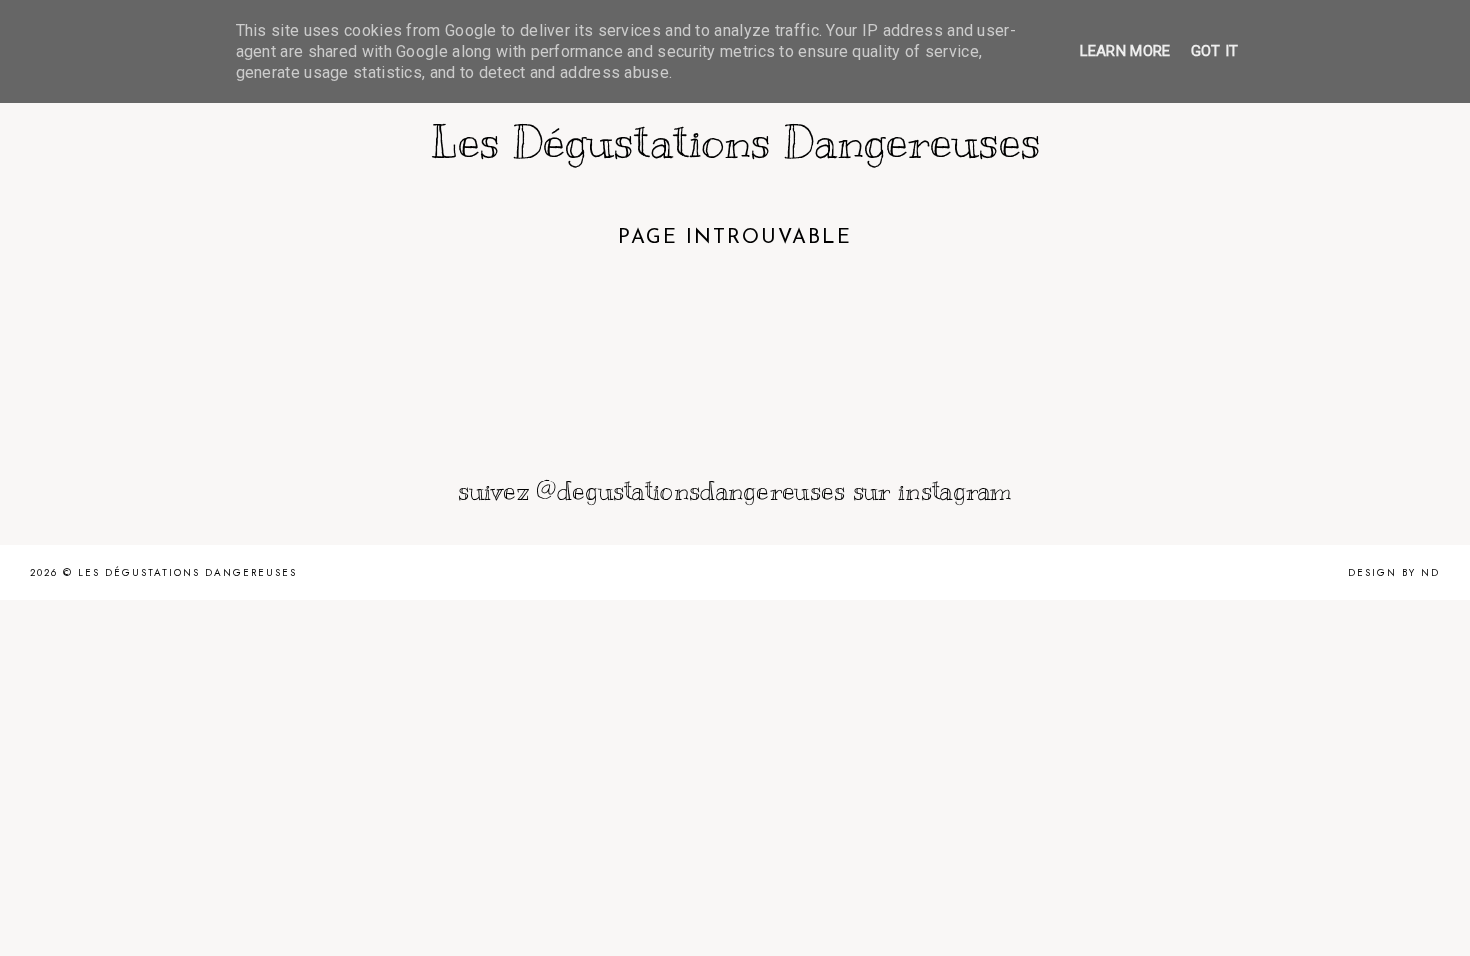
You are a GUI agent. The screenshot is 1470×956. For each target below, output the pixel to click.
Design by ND (1394, 572)
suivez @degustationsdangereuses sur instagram (735, 490)
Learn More (1125, 51)
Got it (1215, 51)
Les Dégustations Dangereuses (735, 142)
